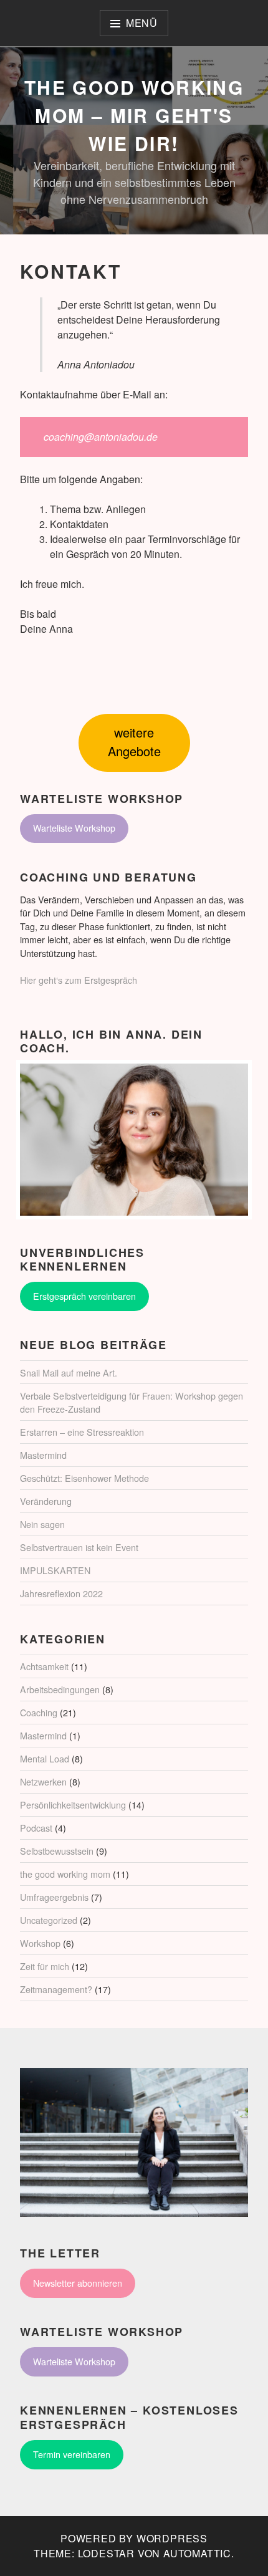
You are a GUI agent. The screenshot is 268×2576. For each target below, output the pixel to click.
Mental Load (45, 1758)
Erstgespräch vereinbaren (84, 1296)
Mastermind (43, 1455)
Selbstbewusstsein (57, 1851)
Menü (142, 23)
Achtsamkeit (44, 1666)
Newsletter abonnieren (78, 2283)
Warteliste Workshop (74, 828)
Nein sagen (42, 1524)
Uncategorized (49, 1920)
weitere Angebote (134, 742)
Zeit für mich (45, 1966)
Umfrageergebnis (54, 1897)
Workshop (40, 1943)
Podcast (36, 1828)
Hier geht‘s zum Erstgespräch (79, 980)
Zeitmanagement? (56, 1989)
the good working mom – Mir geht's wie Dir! (134, 115)
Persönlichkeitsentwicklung (73, 1805)
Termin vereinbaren (72, 2454)
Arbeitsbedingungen (60, 1689)
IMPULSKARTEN (55, 1570)
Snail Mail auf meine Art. (69, 1372)
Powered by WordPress (134, 2538)
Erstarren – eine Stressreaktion (82, 1432)
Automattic (197, 2553)
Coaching (39, 1712)
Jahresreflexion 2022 (61, 1593)
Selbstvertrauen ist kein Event (79, 1547)
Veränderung (46, 1501)
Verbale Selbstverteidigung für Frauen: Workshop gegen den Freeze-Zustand (132, 1402)
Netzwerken (43, 1781)
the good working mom (65, 1874)
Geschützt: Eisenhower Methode (84, 1478)
